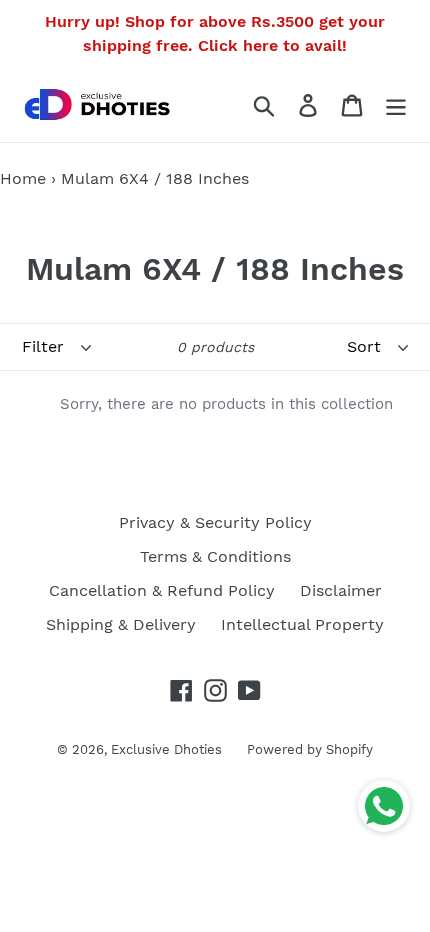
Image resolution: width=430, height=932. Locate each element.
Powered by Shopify (310, 749)
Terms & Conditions (215, 556)
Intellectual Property (302, 624)
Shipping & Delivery (121, 624)
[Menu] (396, 105)
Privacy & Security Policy (215, 522)
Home (23, 178)
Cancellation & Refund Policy (162, 590)
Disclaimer (341, 590)
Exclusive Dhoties (166, 749)
